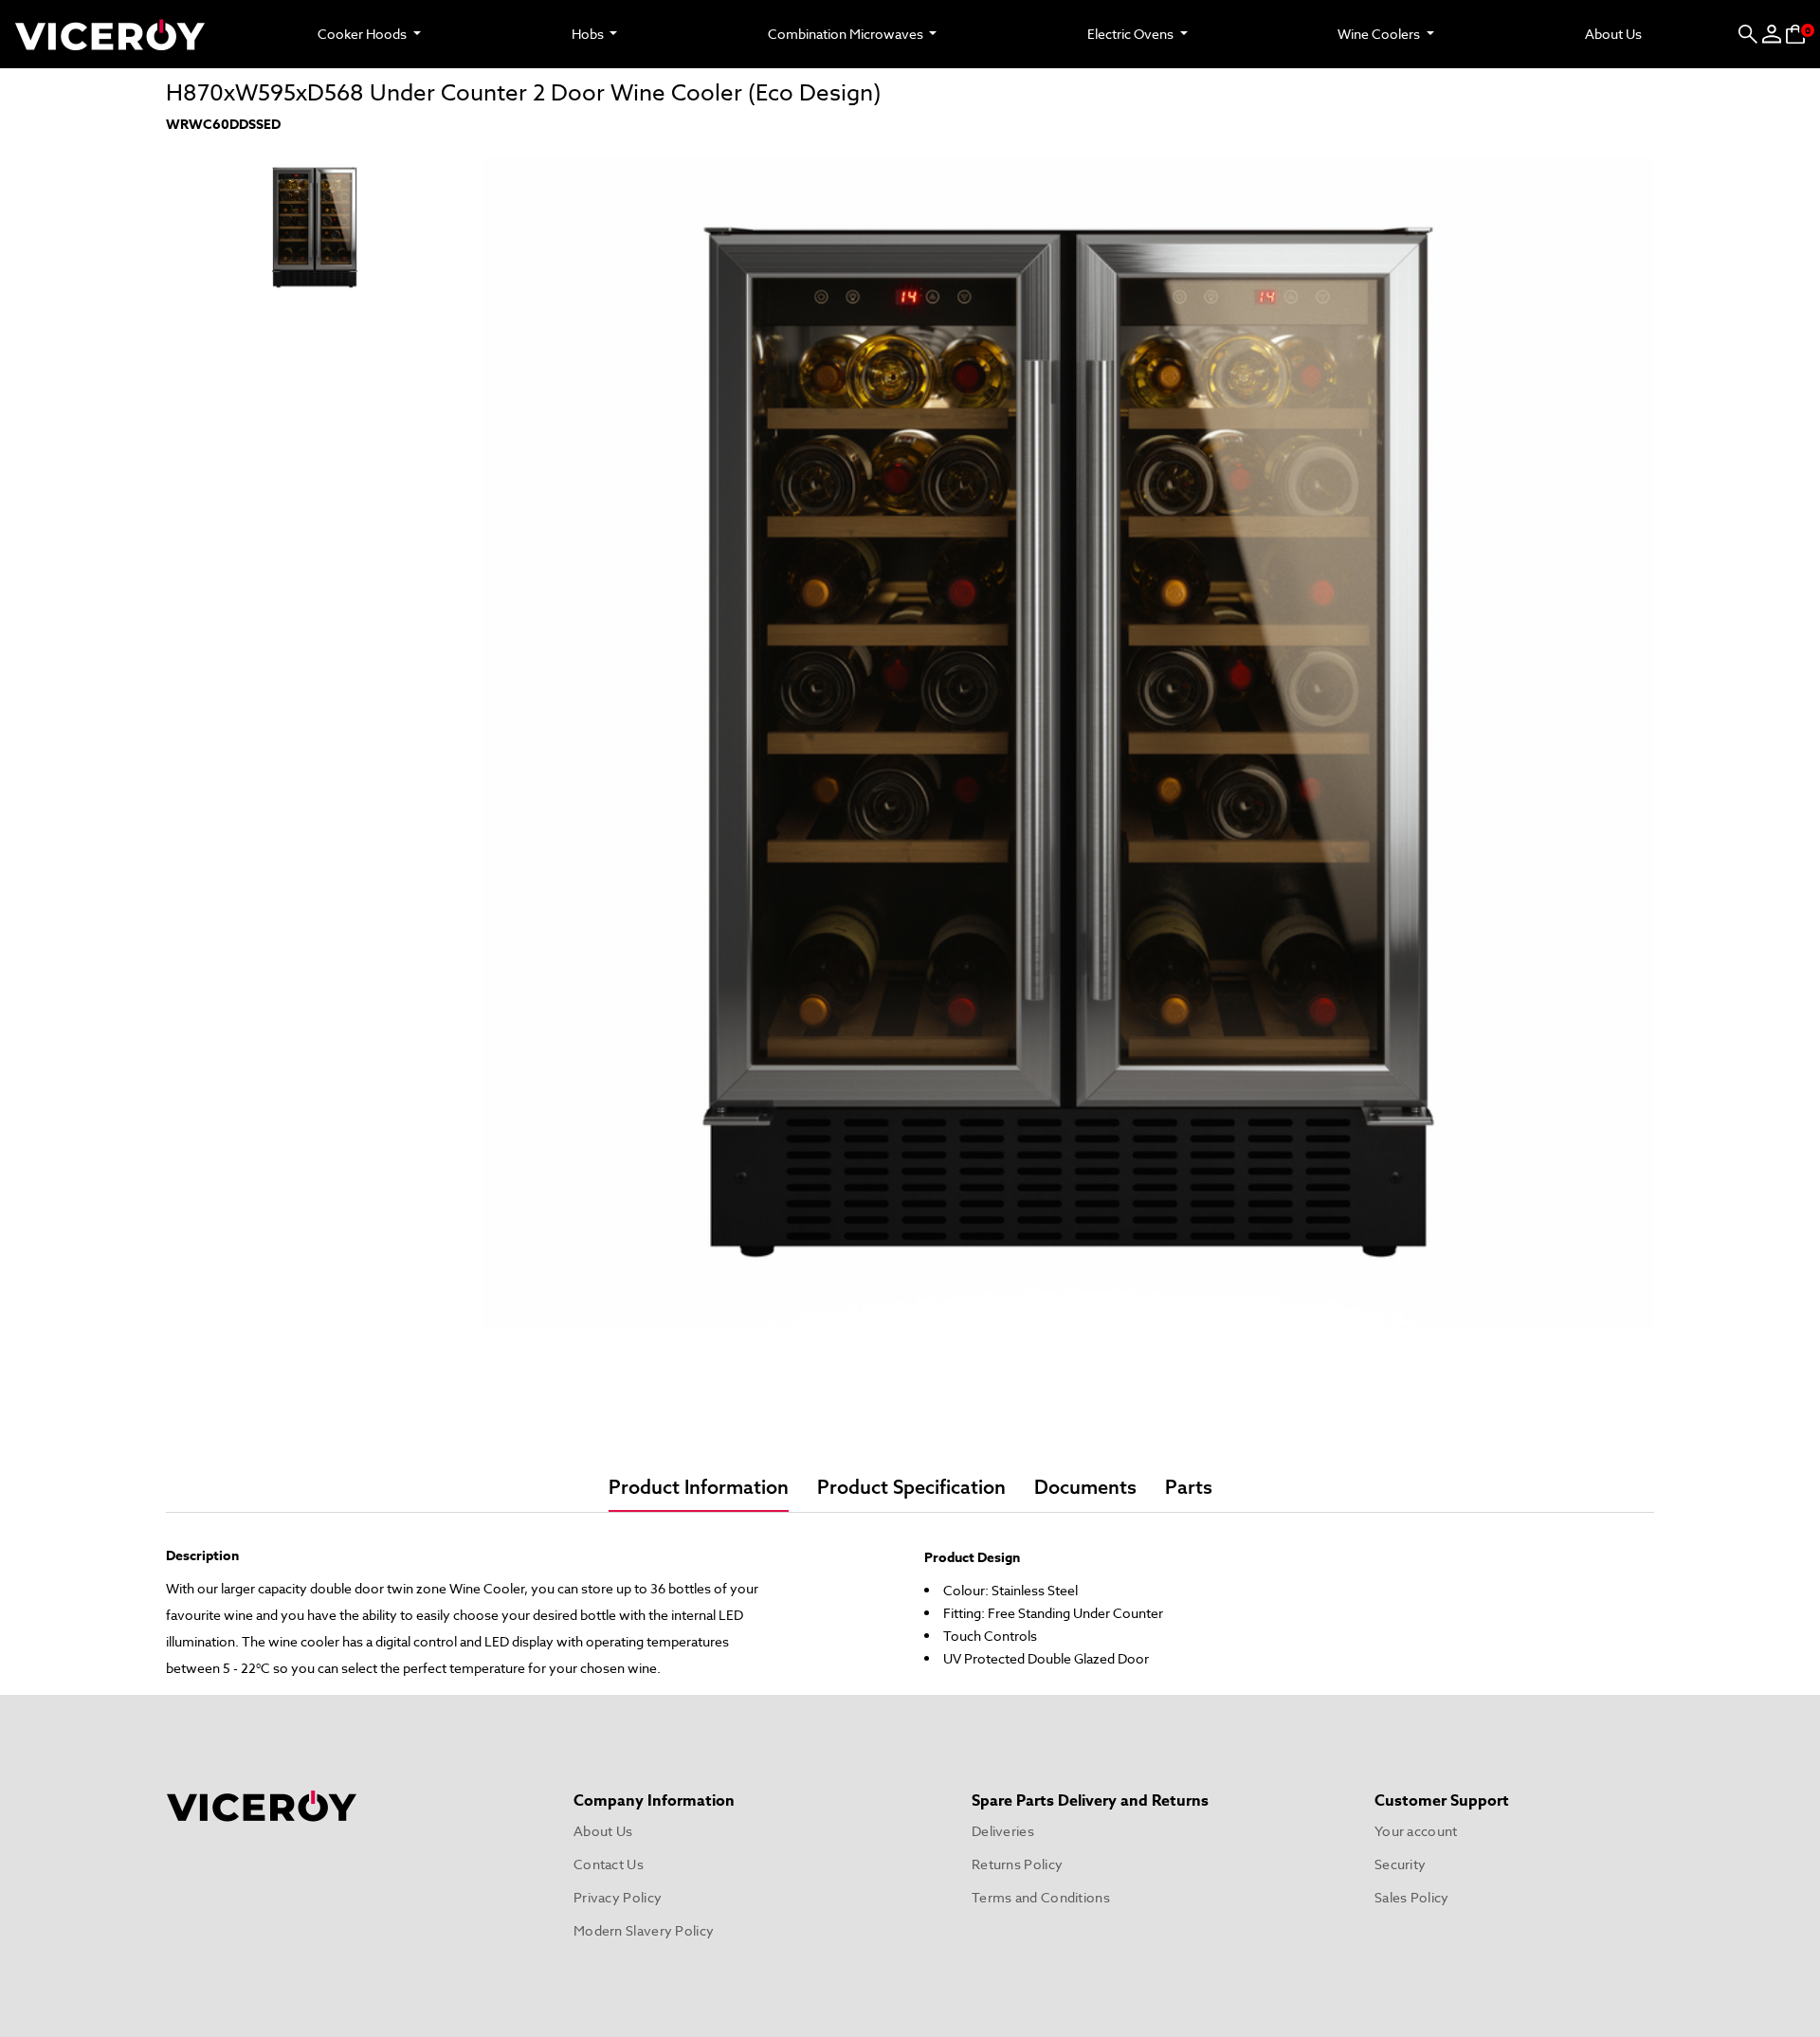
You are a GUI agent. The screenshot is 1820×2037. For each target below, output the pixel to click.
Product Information (699, 1488)
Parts (1189, 1488)
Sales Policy (1412, 1897)
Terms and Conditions (1041, 1897)
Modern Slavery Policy (644, 1930)
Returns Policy (1017, 1864)
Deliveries (1003, 1831)
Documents (1085, 1488)
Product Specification (911, 1488)
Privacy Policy (618, 1897)
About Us (1613, 34)
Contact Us (609, 1864)
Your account (1416, 1831)
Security (1400, 1864)
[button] (1748, 34)
